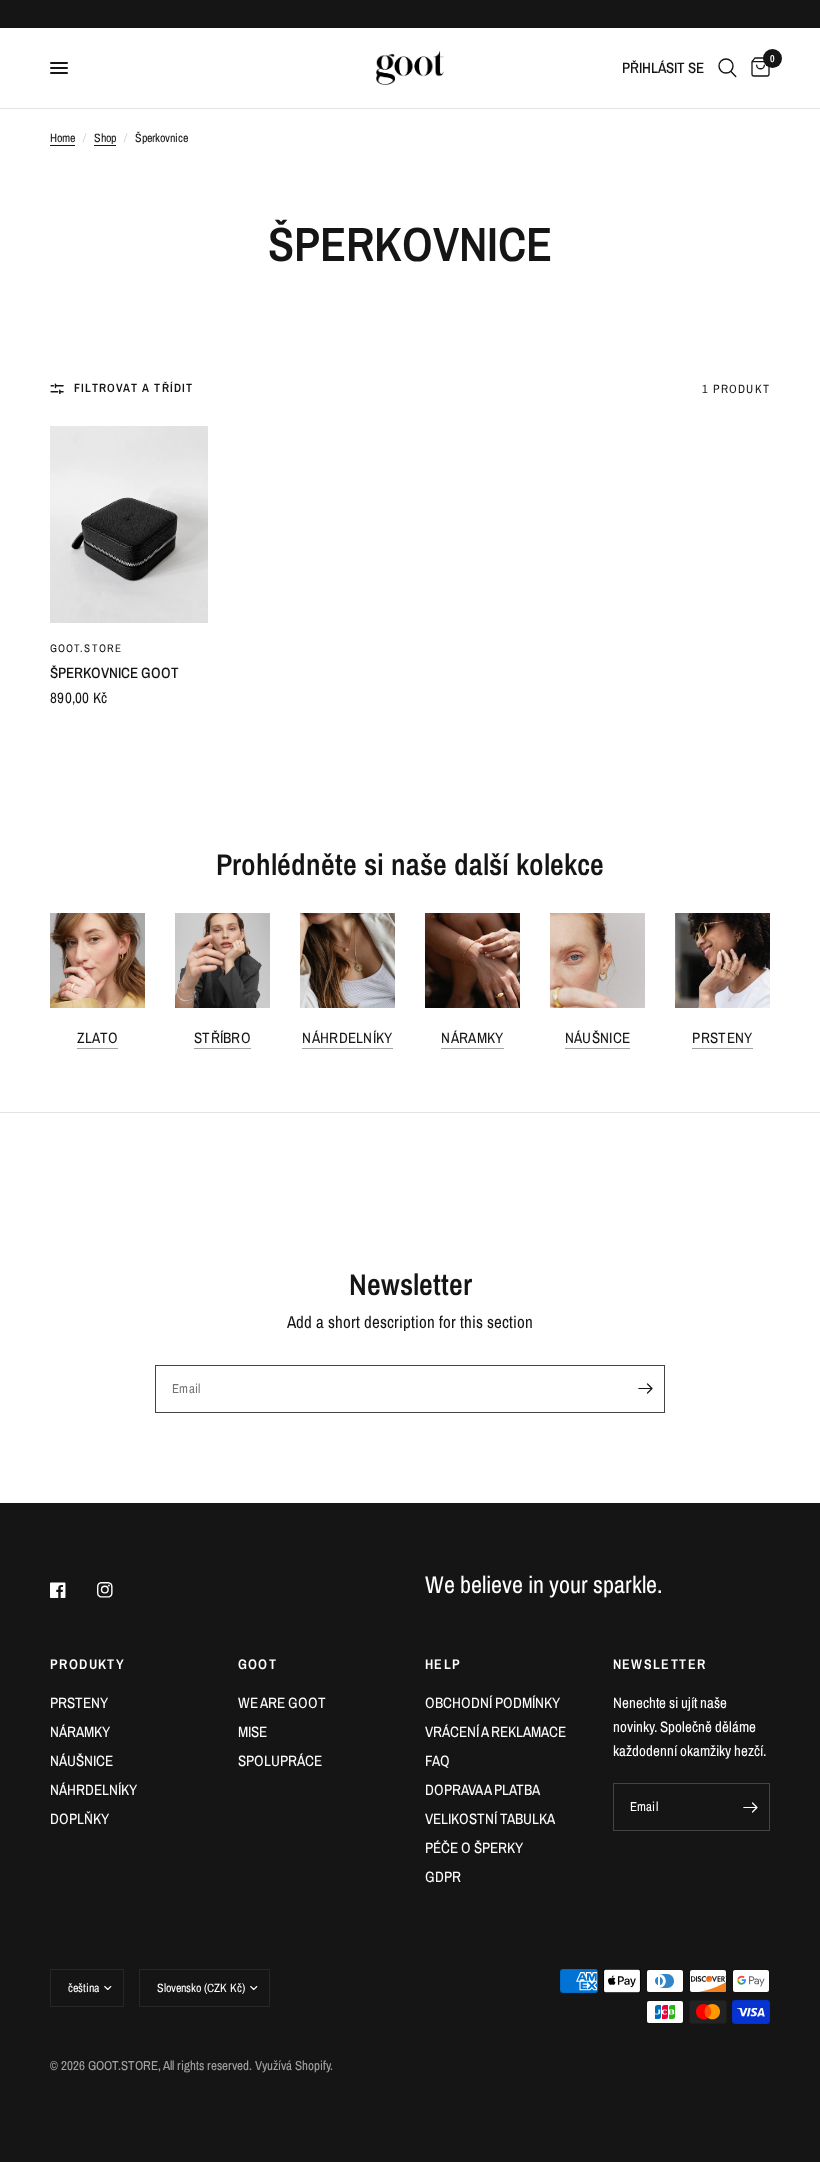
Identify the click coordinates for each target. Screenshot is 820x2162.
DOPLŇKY (79, 1818)
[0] (757, 68)
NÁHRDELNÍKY (347, 1037)
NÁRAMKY (472, 1037)
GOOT (258, 1664)
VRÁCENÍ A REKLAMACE (495, 1731)
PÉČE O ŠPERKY (474, 1847)
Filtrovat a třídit (134, 388)
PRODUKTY (87, 1664)
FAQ (437, 1760)
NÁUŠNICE (597, 1037)
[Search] (727, 68)
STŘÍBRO (222, 1037)
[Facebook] (72, 1590)
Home (62, 138)
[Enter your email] (645, 1389)
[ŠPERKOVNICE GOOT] (129, 524)
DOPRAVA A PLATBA (482, 1789)
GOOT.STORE (86, 648)
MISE (252, 1731)
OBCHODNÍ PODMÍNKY (492, 1702)
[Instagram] (119, 1590)
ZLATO (98, 1037)
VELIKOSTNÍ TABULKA (490, 1818)
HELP (443, 1664)
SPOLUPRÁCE (280, 1760)
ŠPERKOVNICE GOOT (114, 672)
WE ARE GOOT (282, 1702)
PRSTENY (722, 1037)
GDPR (443, 1876)
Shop (105, 138)
